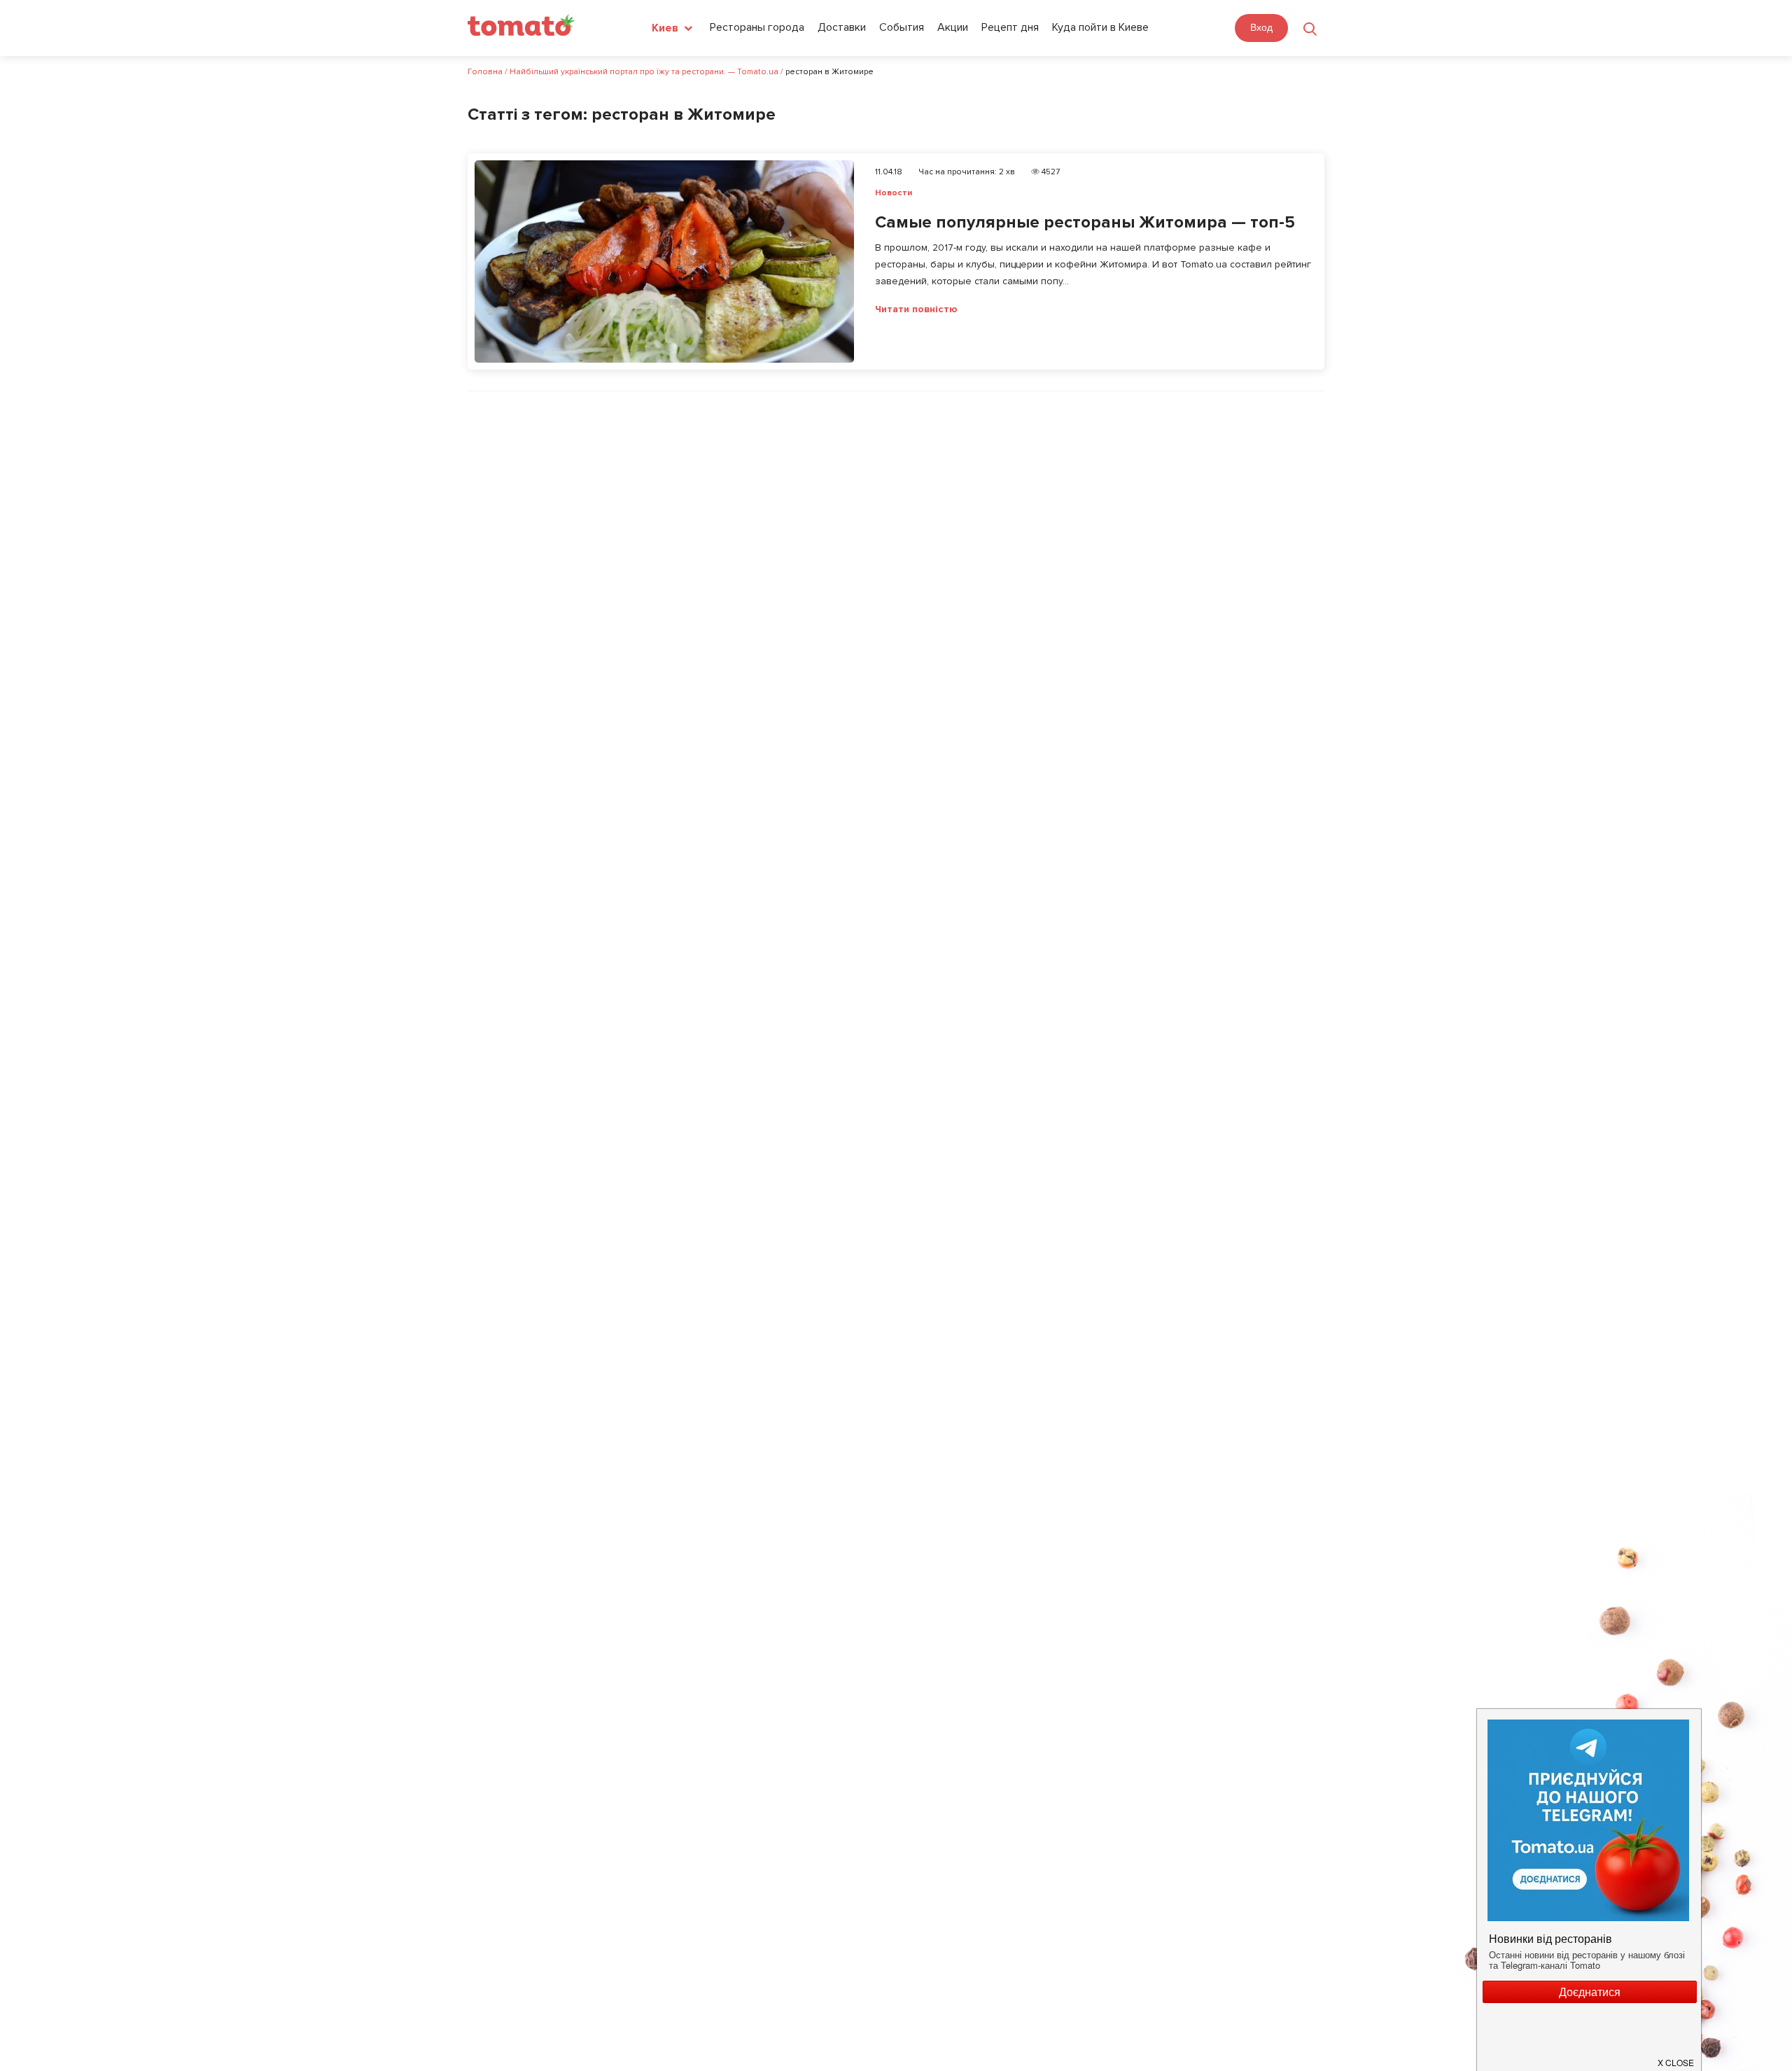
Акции (953, 27)
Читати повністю (916, 309)
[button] (1676, 2057)
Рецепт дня (1010, 27)
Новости (894, 193)
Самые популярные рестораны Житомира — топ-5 (1085, 222)
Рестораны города (757, 27)
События (902, 27)
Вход (1261, 27)
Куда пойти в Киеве (1100, 27)
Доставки (842, 27)
